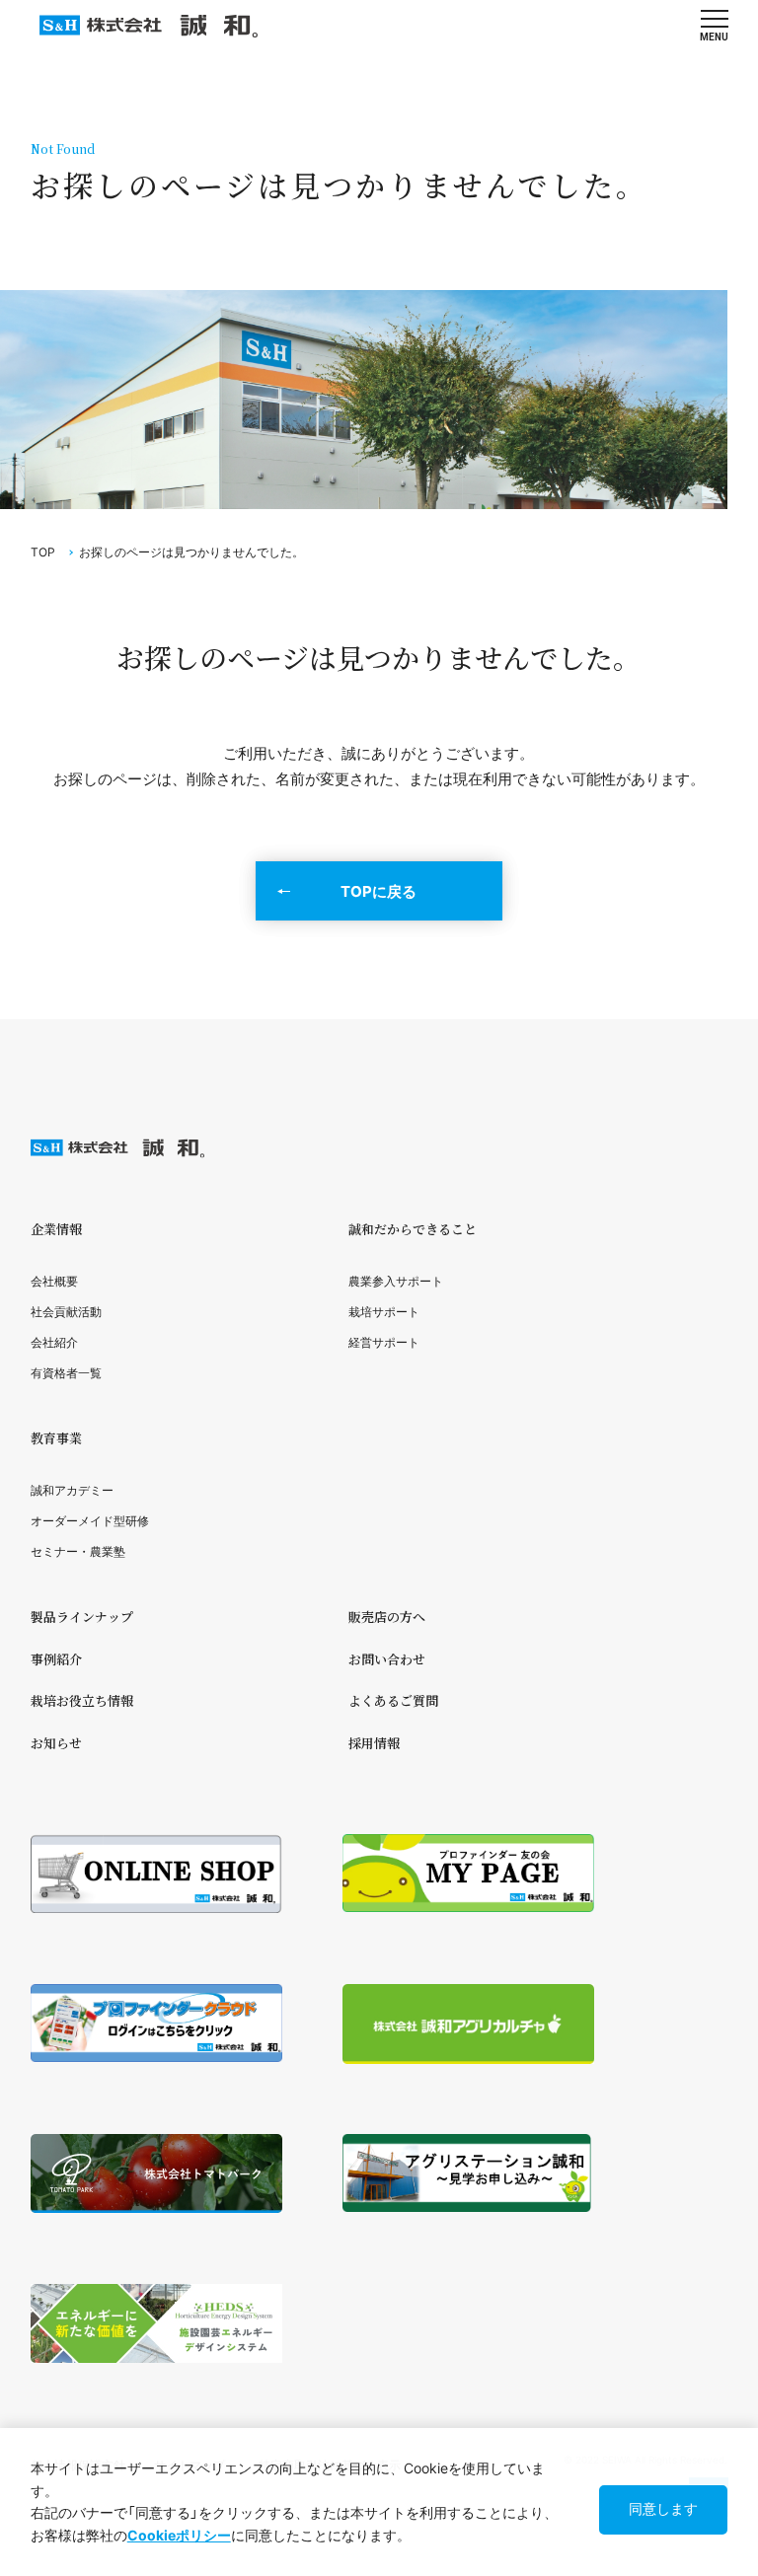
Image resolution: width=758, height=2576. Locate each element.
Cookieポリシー (179, 2535)
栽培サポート (384, 1312)
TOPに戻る (379, 891)
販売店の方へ (387, 1617)
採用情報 (374, 1743)
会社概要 (54, 1281)
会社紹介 (54, 1342)
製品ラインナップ (82, 1617)
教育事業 (56, 1438)
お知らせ (56, 1743)
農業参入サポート (396, 1281)
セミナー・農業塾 (78, 1551)
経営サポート (384, 1342)
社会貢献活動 (66, 1312)
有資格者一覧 (66, 1373)
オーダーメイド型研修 (90, 1521)
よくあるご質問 (393, 1700)
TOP (43, 552)
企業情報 (56, 1229)
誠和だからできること (413, 1229)
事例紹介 (56, 1659)
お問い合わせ (387, 1659)
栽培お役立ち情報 (82, 1700)
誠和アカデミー (72, 1490)
